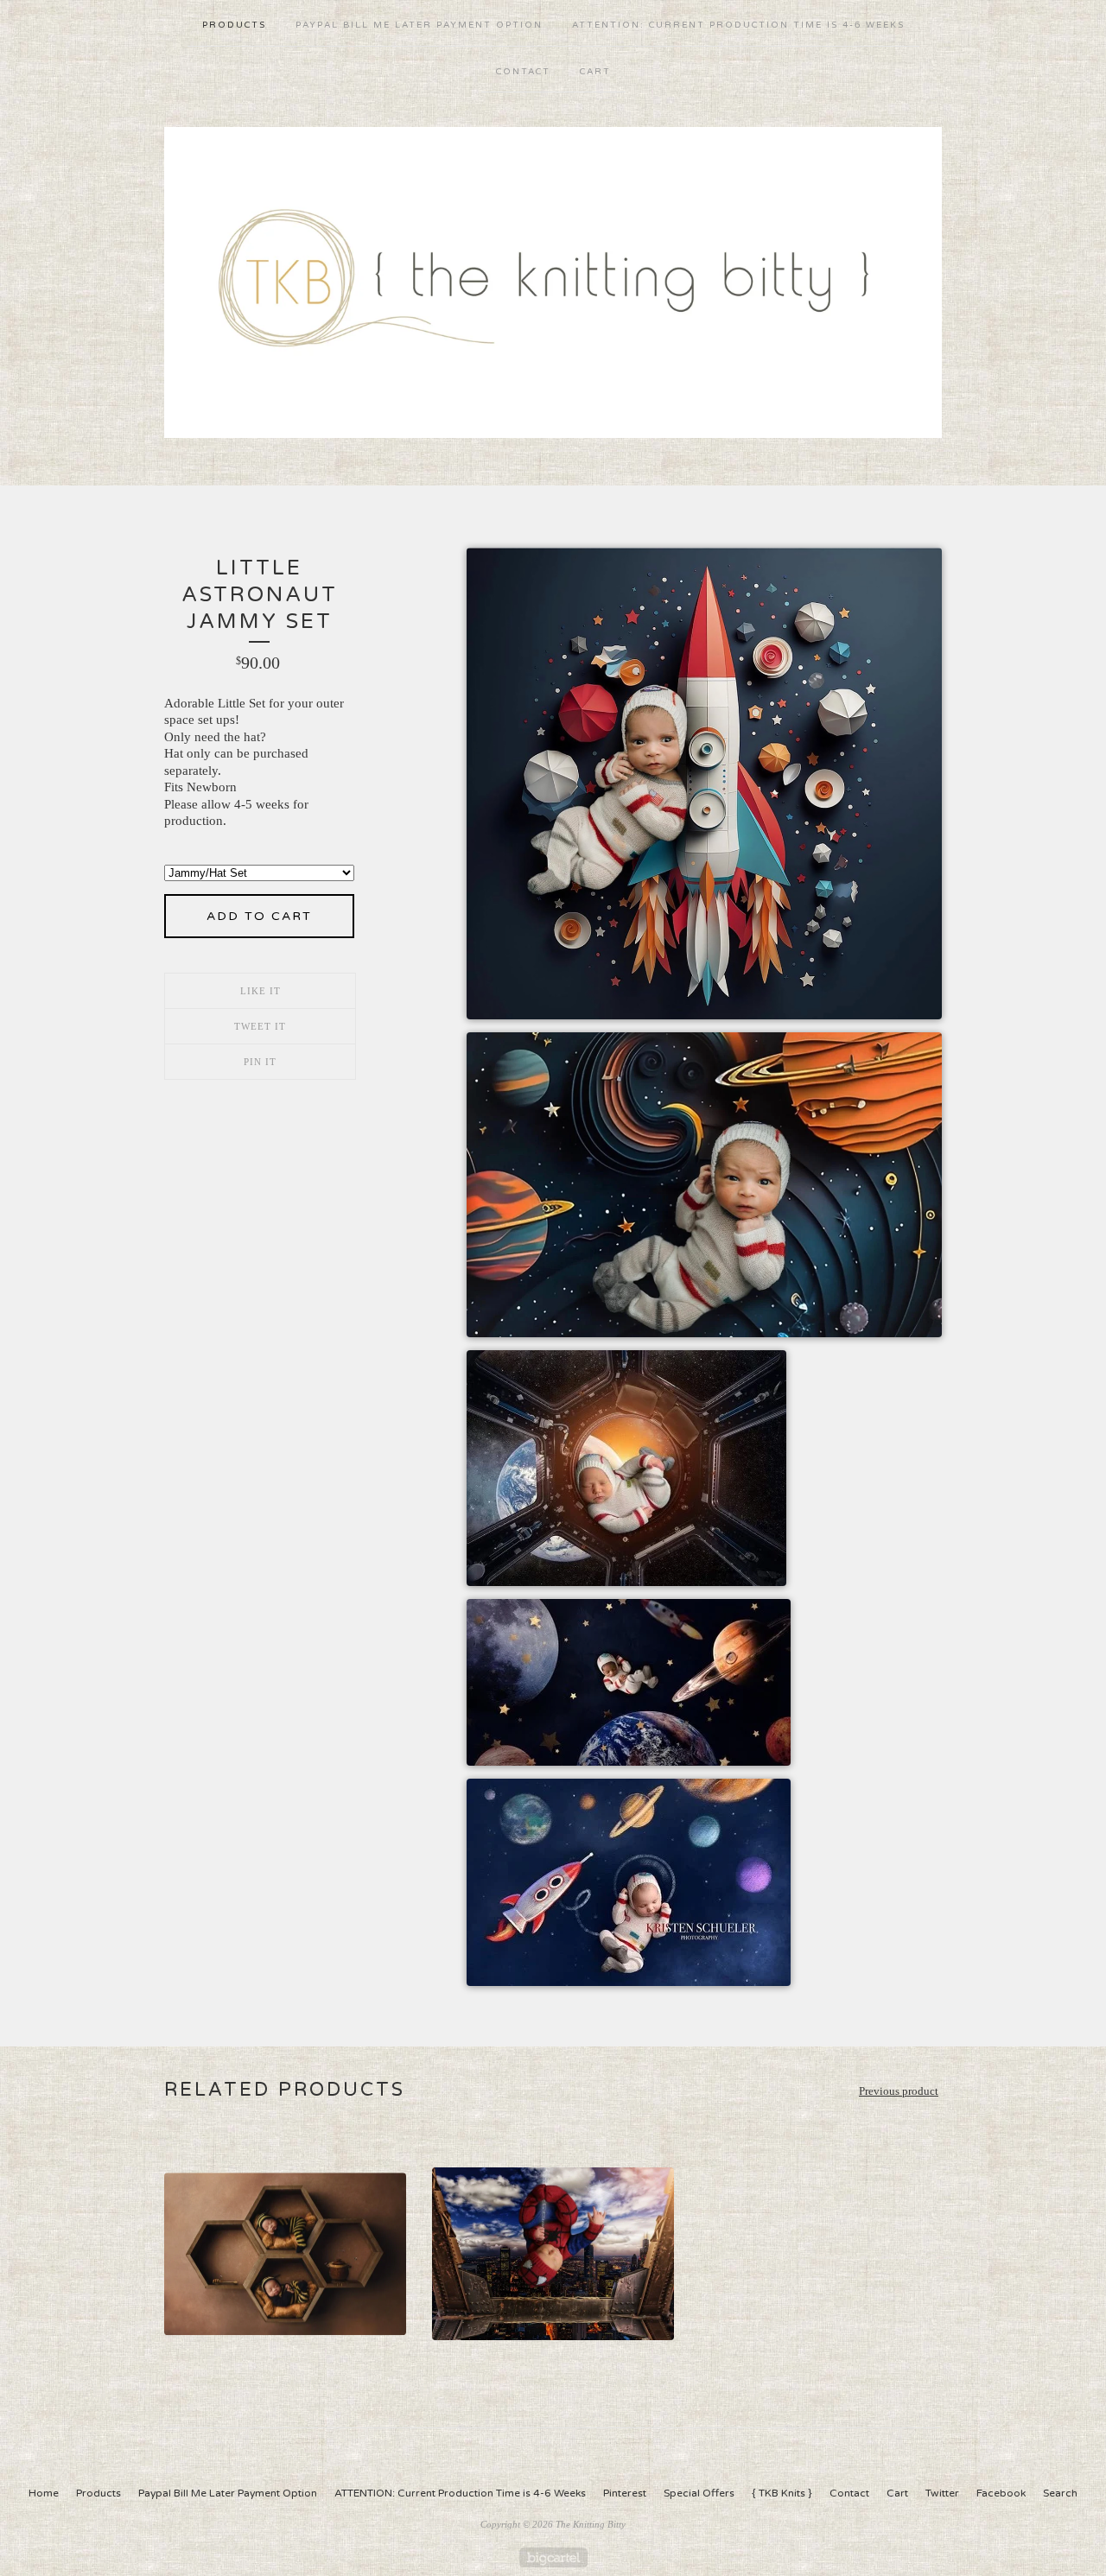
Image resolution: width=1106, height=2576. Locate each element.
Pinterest (625, 2493)
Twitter (942, 2493)
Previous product (899, 2091)
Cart (595, 72)
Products (234, 25)
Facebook (1001, 2493)
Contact (523, 72)
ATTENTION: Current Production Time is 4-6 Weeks (738, 25)
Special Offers (699, 2493)
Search (1060, 2493)
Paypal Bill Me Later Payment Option (419, 25)
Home (44, 2493)
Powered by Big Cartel (553, 2557)
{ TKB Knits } (782, 2493)
